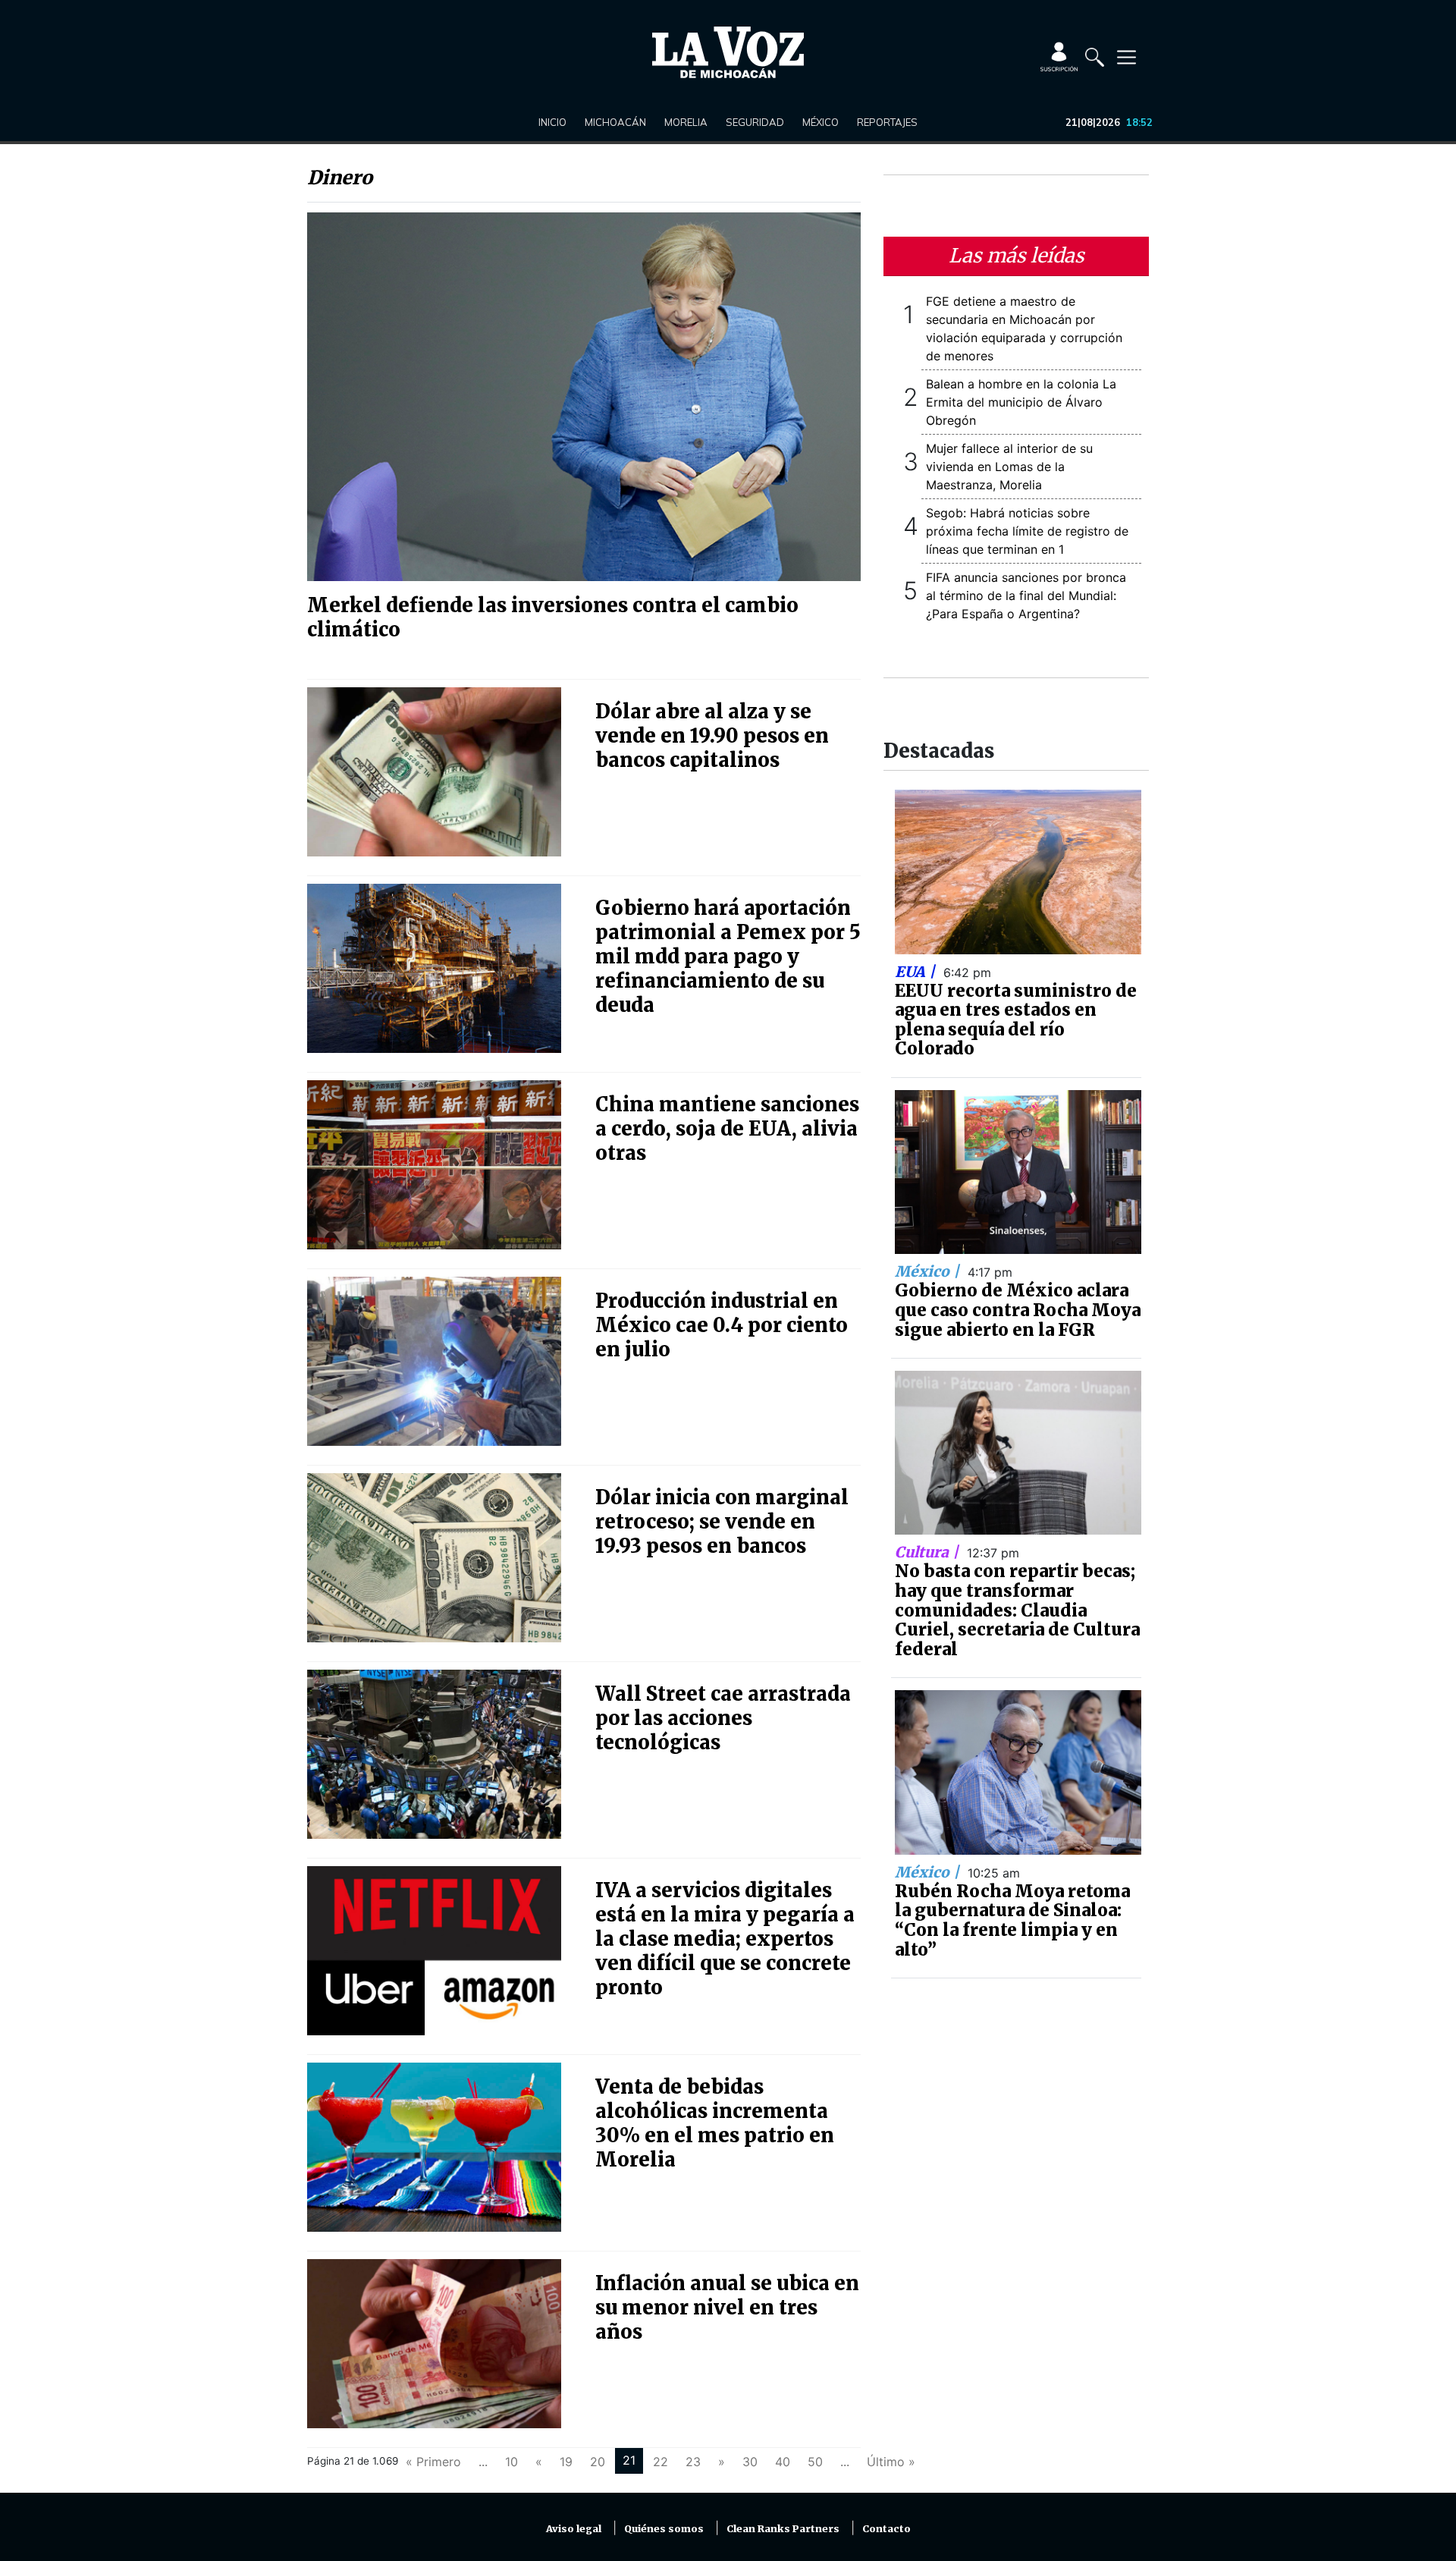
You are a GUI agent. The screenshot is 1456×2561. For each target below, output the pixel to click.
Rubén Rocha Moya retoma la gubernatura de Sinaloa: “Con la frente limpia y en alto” (1012, 1920)
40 (783, 2462)
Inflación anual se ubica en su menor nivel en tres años (727, 2308)
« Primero (433, 2462)
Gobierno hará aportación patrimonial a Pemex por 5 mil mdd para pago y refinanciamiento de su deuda (728, 957)
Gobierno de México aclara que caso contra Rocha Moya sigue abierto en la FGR (1018, 1310)
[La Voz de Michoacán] (728, 52)
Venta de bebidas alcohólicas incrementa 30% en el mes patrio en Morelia (715, 2123)
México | (929, 1271)
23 (693, 2462)
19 (566, 2462)
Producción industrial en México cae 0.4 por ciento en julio (722, 1325)
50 (815, 2462)
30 (750, 2462)
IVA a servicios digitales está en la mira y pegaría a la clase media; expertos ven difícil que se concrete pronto (725, 1939)
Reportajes (887, 122)
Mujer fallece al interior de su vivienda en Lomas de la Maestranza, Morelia (1009, 467)
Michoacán (615, 122)
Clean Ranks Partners (783, 2529)
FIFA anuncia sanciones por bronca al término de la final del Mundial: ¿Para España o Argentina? (1026, 595)
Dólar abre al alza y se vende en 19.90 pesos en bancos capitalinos (712, 736)
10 (511, 2462)
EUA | (917, 972)
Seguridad (755, 122)
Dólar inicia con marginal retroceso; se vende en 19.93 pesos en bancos (722, 1522)
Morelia (686, 122)
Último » (891, 2462)
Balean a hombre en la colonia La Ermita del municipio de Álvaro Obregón (1021, 402)
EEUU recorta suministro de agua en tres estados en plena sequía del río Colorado (1016, 1020)
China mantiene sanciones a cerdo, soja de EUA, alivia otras (727, 1129)
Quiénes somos (664, 2529)
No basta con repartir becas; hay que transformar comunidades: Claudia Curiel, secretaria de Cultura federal (1017, 1610)
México (821, 122)
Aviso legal (574, 2529)
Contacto (886, 2529)
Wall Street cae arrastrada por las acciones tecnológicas (723, 1718)
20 (598, 2462)
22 (661, 2462)
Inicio (552, 122)
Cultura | (929, 1552)
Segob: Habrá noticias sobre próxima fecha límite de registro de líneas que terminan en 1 (1027, 531)
